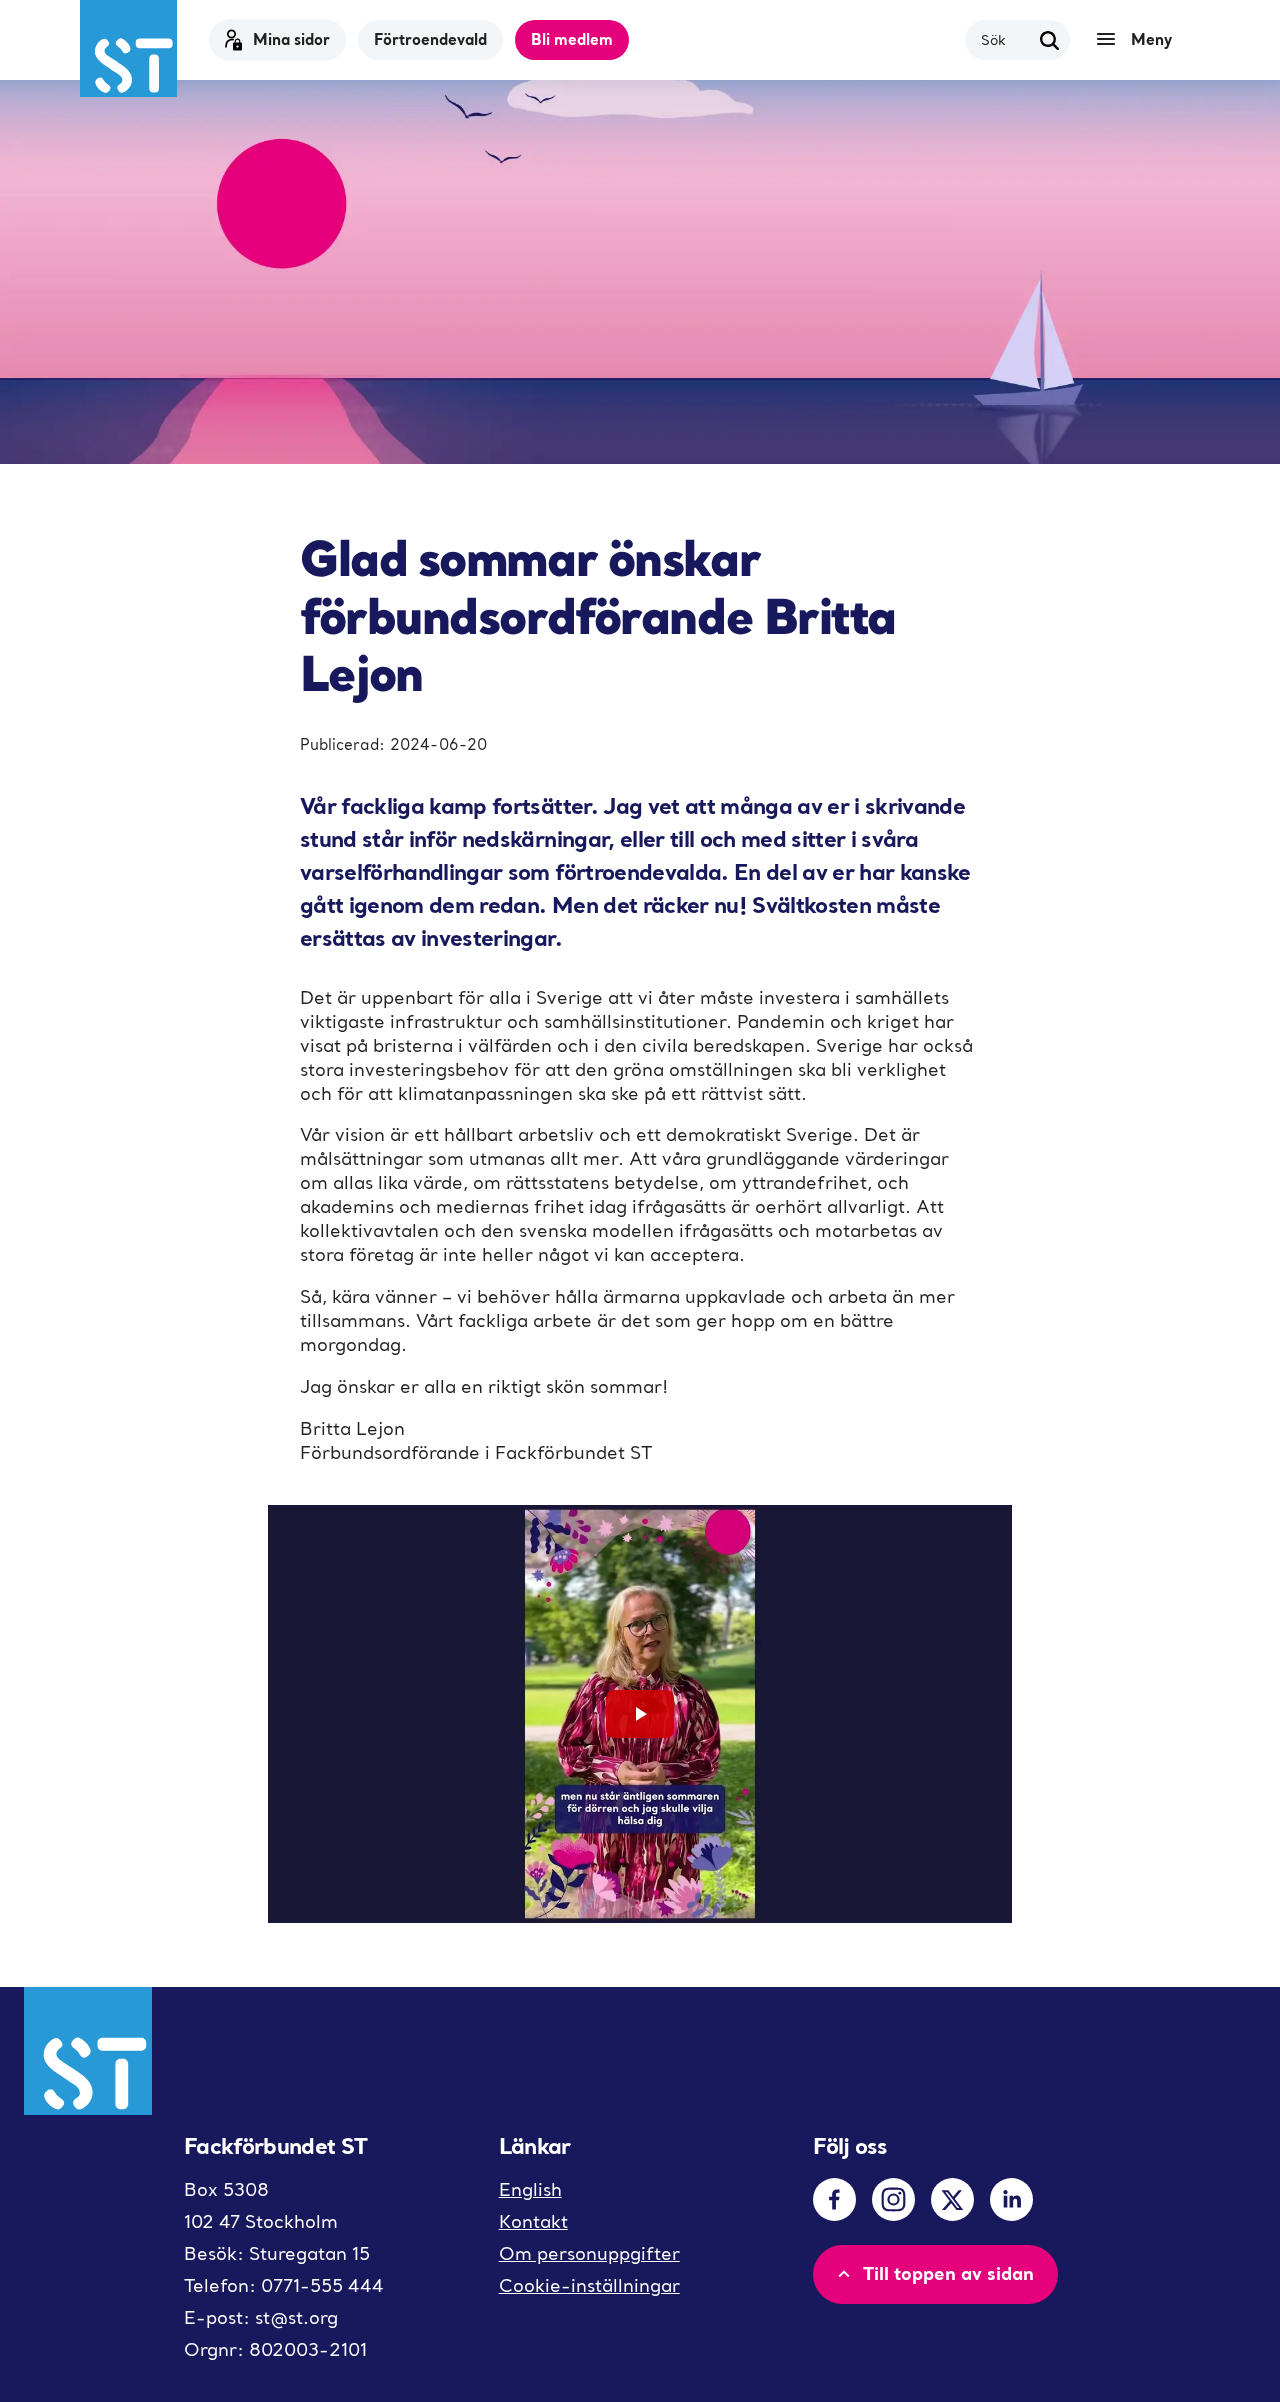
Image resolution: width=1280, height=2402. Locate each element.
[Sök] (1050, 40)
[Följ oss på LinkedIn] (1011, 2199)
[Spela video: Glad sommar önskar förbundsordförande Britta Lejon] (640, 1714)
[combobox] (1005, 39)
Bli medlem (572, 39)
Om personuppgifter (589, 2253)
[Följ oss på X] (952, 2199)
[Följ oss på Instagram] (893, 2199)
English (530, 2189)
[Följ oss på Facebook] (834, 2199)
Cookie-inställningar (589, 2285)
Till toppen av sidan (948, 2273)
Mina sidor (291, 39)
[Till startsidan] (128, 48)
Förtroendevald (430, 39)
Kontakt (533, 2221)
